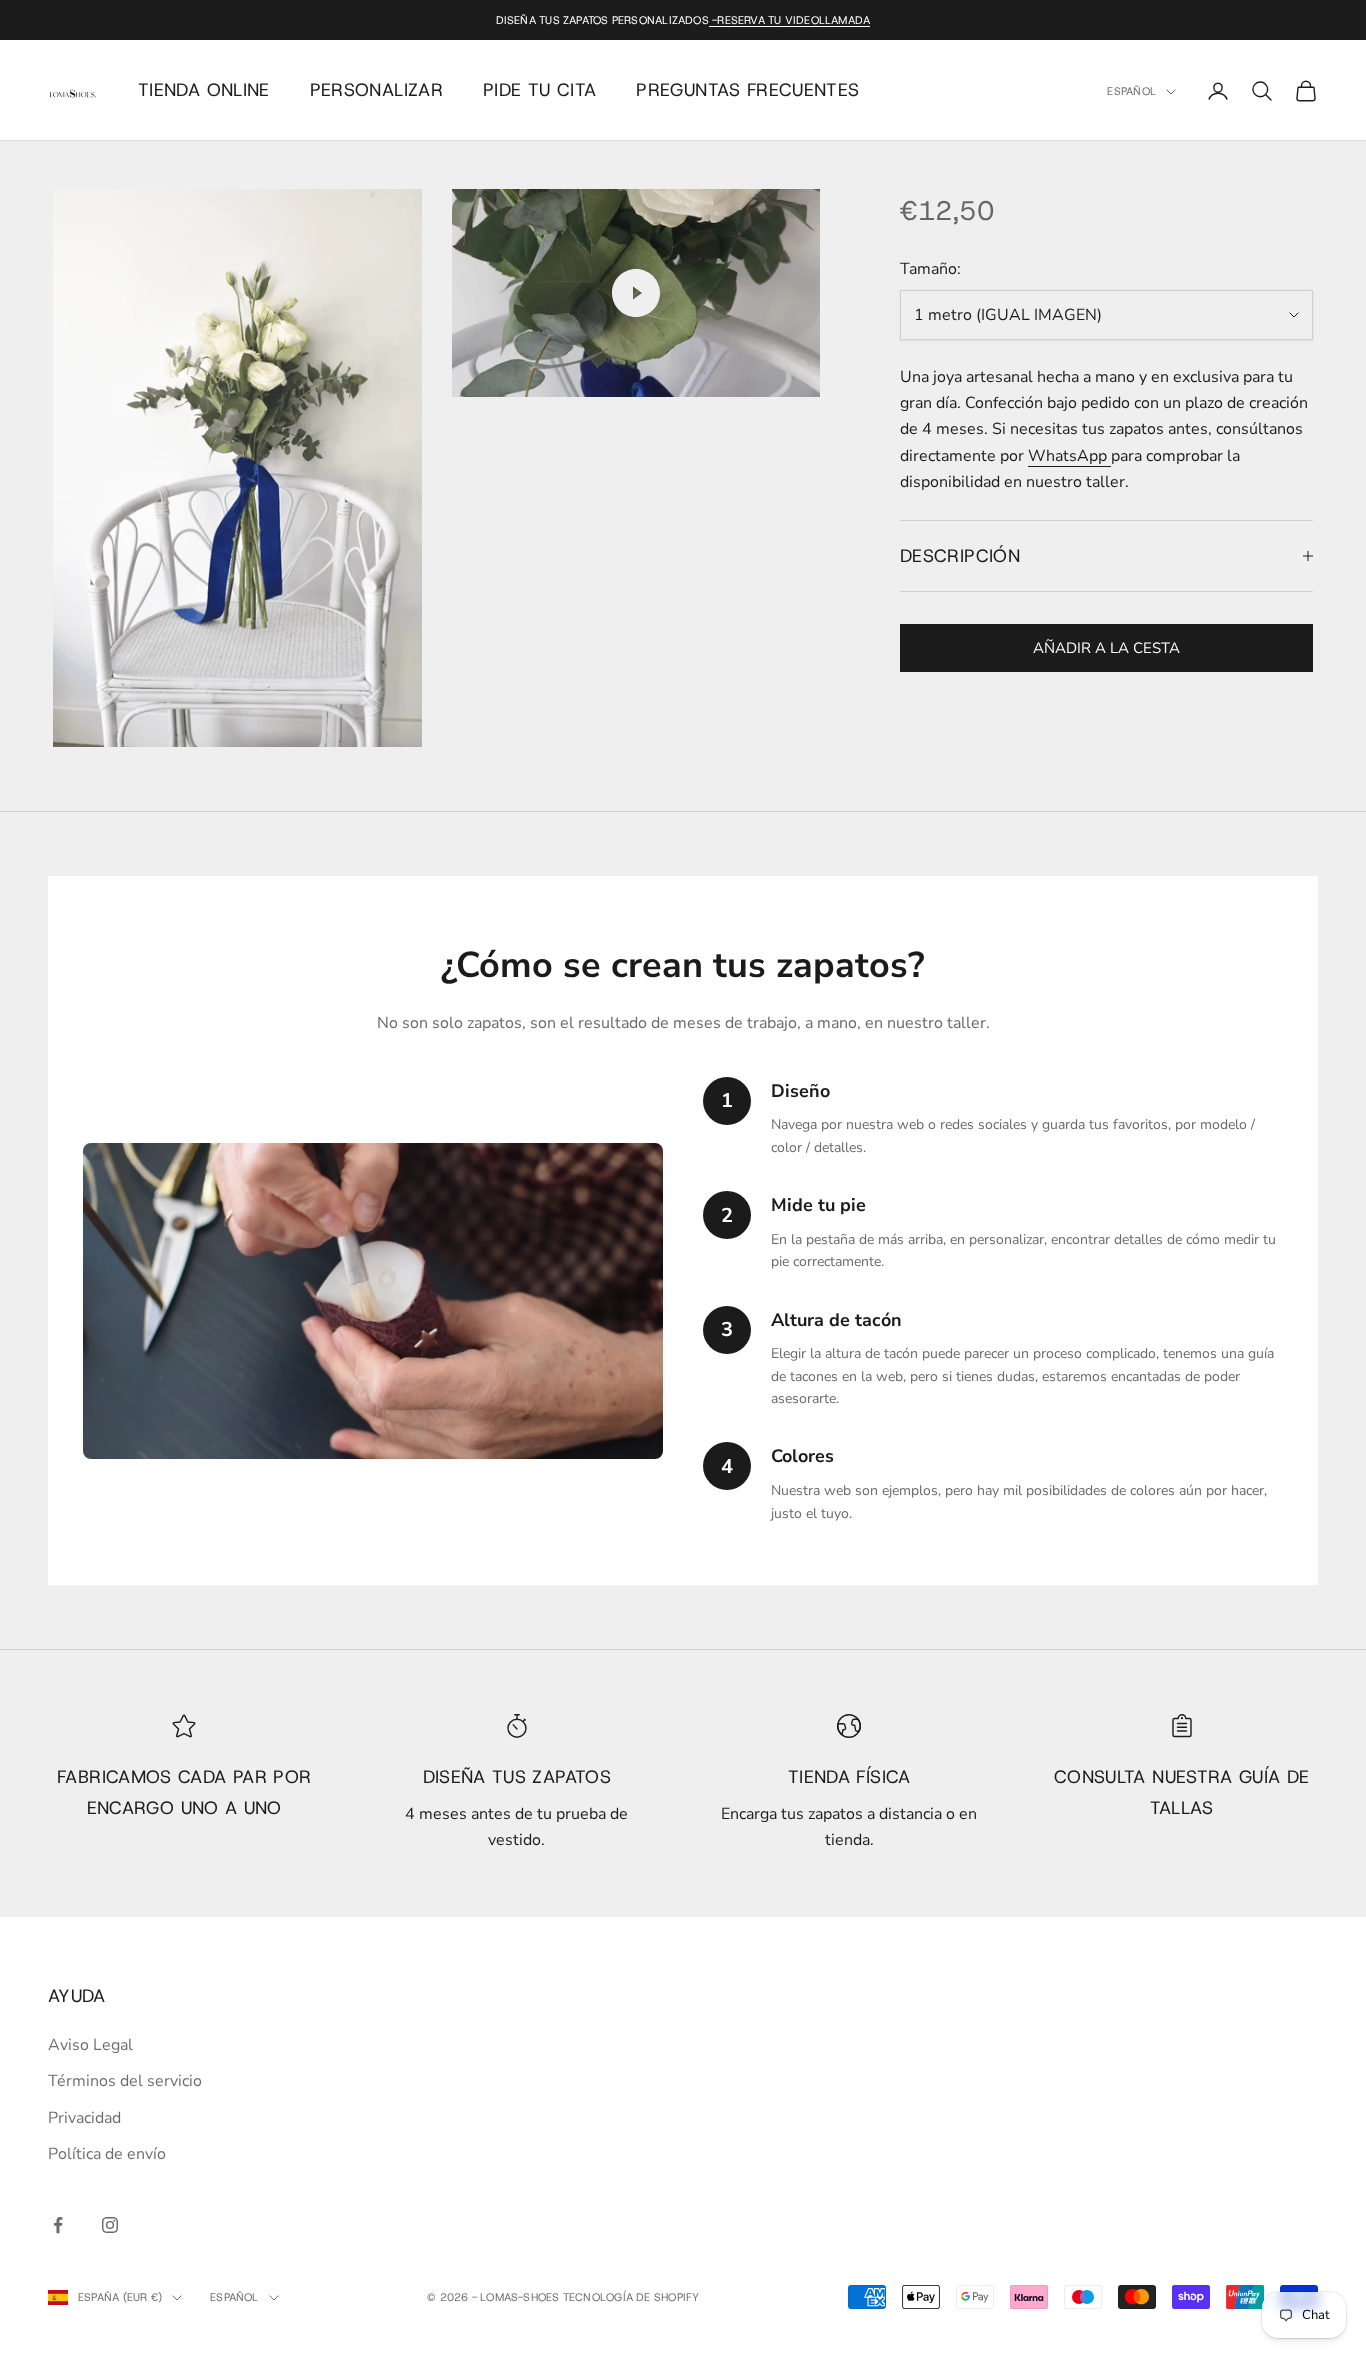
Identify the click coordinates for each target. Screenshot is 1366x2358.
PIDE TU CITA (539, 90)
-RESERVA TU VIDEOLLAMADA (790, 20)
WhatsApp (1069, 456)
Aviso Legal (90, 2045)
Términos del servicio (125, 2081)
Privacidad (84, 2118)
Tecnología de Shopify (631, 2297)
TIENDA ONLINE (204, 90)
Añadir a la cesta (1106, 648)
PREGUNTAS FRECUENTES (747, 90)
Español (1131, 92)
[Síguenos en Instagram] (110, 2225)
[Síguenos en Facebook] (58, 2225)
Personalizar (376, 90)
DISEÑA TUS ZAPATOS (517, 1777)
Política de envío (107, 2154)
